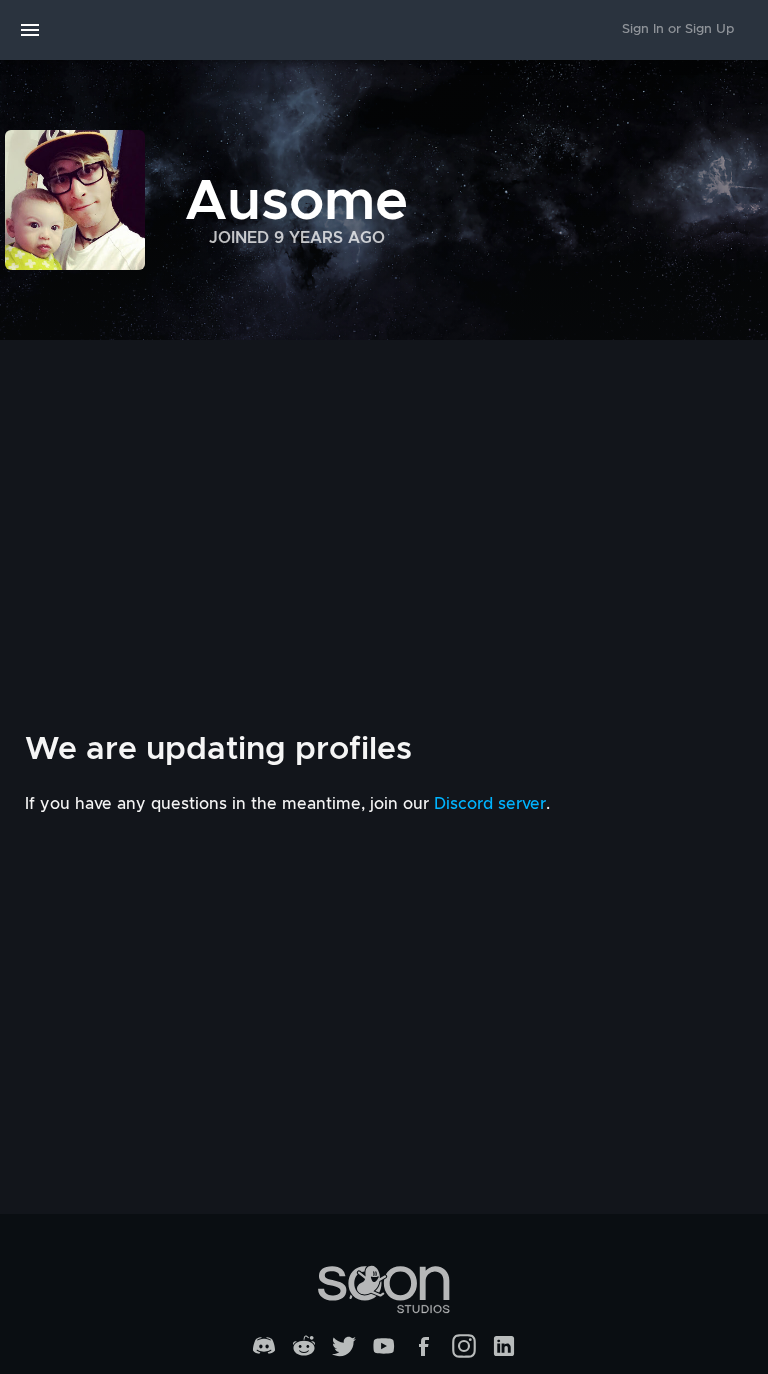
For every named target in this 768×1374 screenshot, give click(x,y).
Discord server (490, 804)
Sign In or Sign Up (678, 29)
